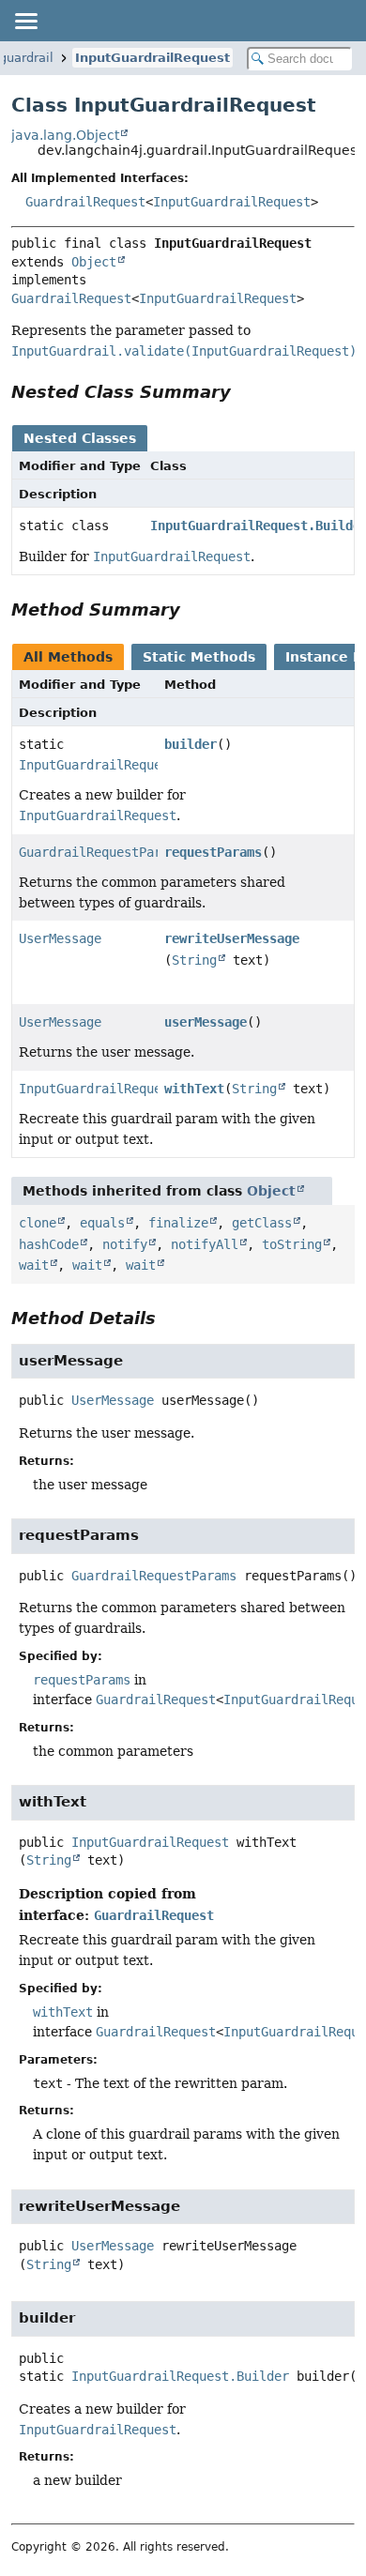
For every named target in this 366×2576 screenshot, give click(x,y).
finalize (178, 1223)
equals (102, 1223)
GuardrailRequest (85, 202)
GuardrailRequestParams (101, 852)
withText (194, 1089)
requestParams (213, 852)
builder (191, 744)
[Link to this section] (244, 392)
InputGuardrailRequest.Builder (128, 765)
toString (292, 1244)
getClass (262, 1223)
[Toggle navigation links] (25, 21)
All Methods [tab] (68, 657)
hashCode (49, 1244)
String (194, 960)
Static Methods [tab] (199, 657)
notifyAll (205, 1244)
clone (38, 1223)
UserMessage (60, 938)
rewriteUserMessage (232, 938)
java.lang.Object (65, 135)
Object (94, 262)
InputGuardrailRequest (152, 58)
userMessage (206, 1022)
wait (34, 1265)
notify (125, 1244)
